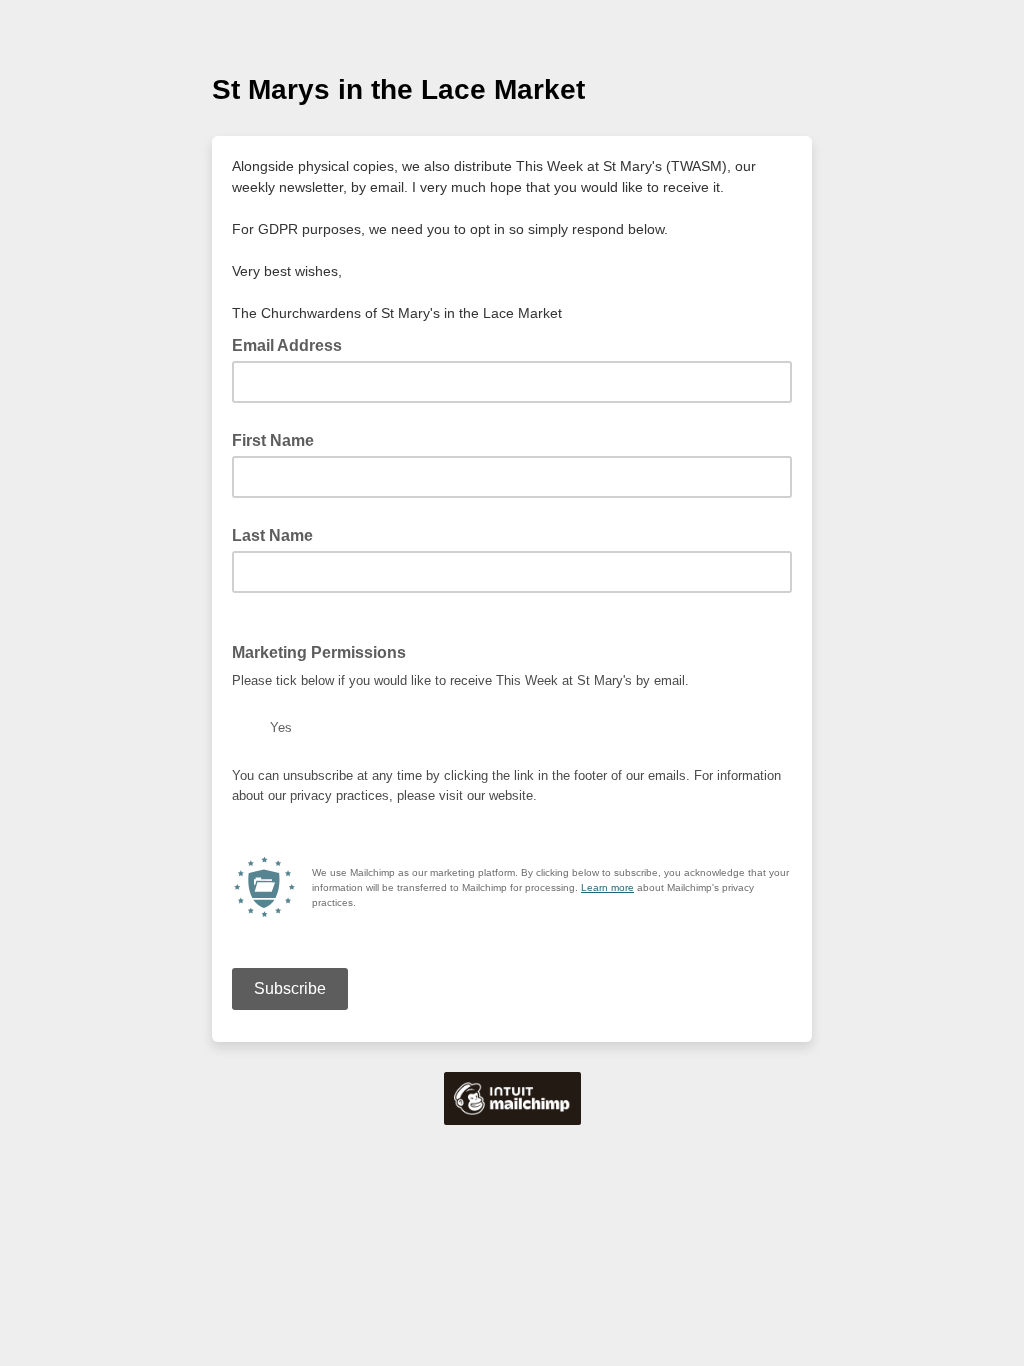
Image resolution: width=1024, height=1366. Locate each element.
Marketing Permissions (319, 652)
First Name (273, 440)
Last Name (272, 535)
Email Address (293, 344)
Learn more (607, 887)
